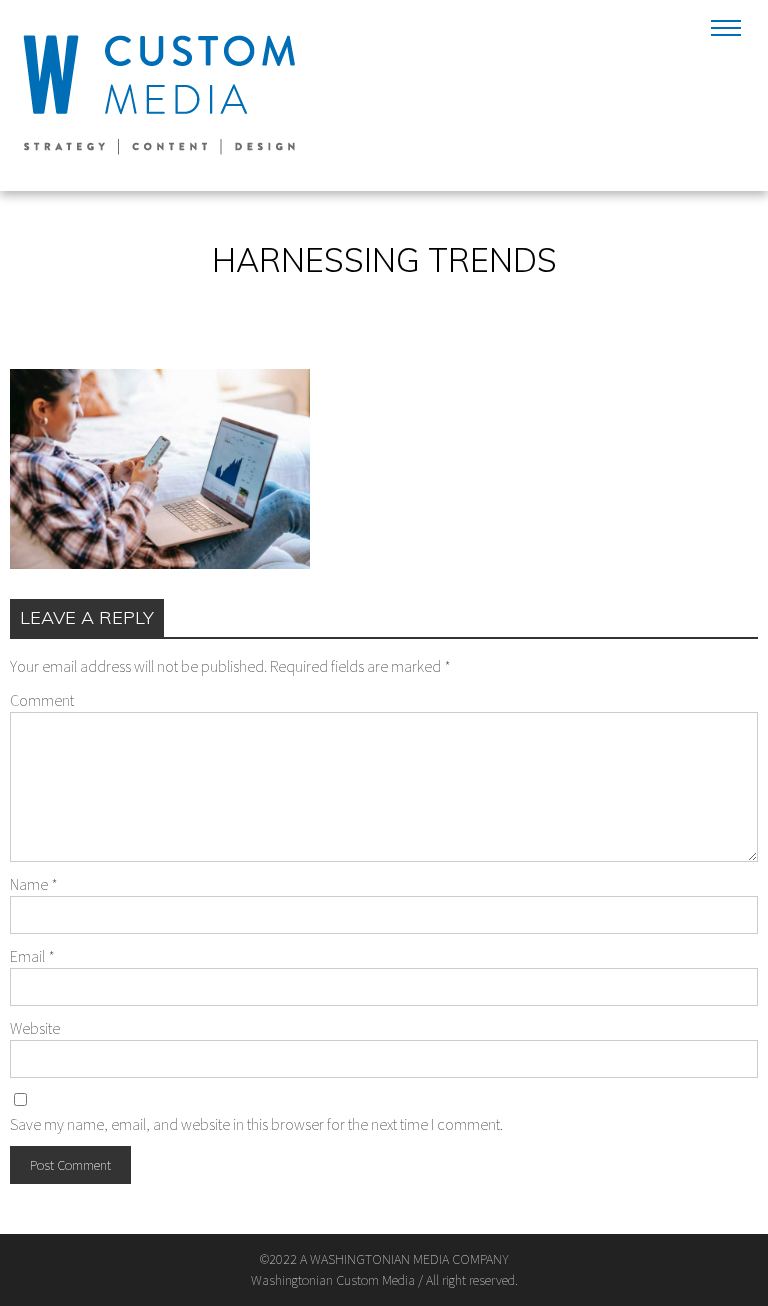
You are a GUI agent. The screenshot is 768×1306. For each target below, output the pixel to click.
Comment (42, 700)
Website (35, 1028)
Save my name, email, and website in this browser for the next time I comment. (256, 1124)
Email (32, 956)
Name (34, 884)
